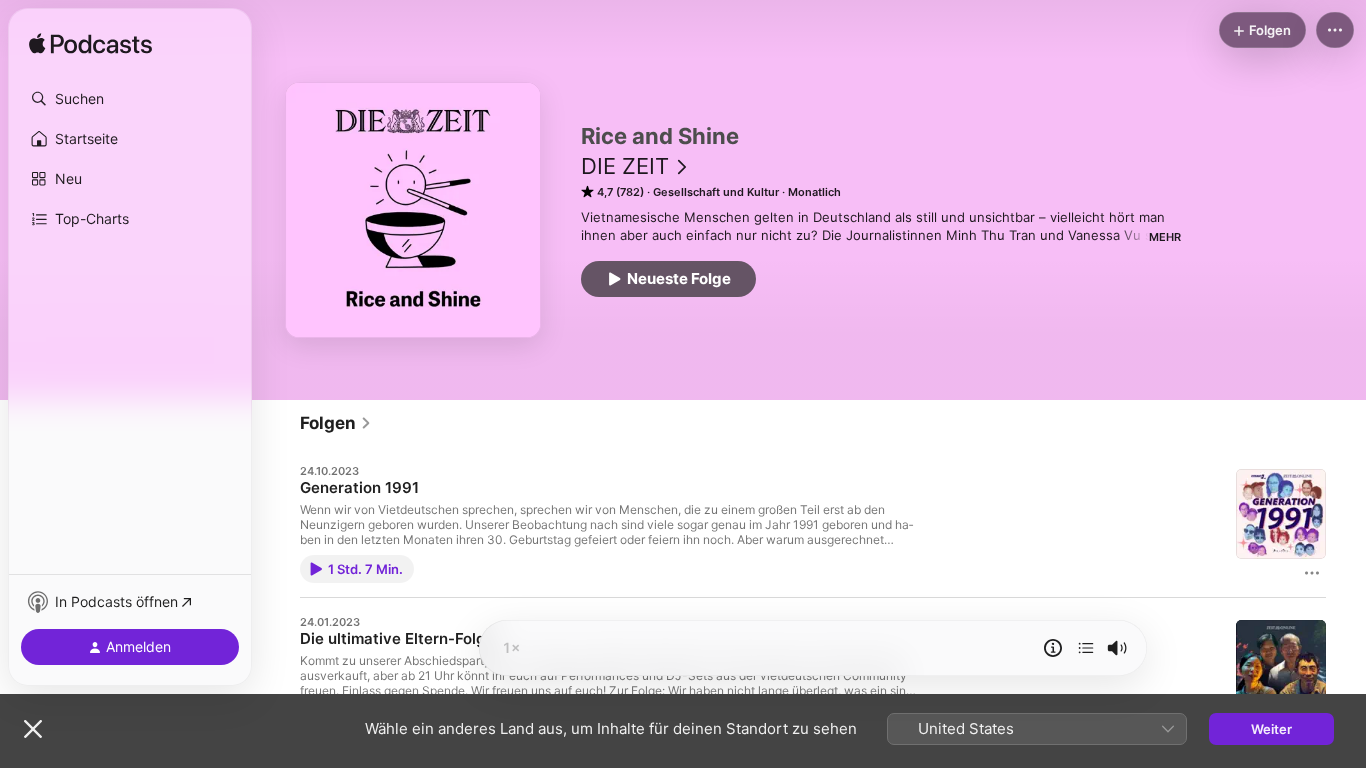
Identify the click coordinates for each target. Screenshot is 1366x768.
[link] (336, 423)
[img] (90, 45)
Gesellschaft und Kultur (716, 192)
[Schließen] (33, 729)
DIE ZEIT (625, 166)
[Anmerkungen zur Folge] (1053, 648)
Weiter (1271, 729)
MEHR (1165, 237)
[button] (130, 99)
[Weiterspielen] (1086, 648)
